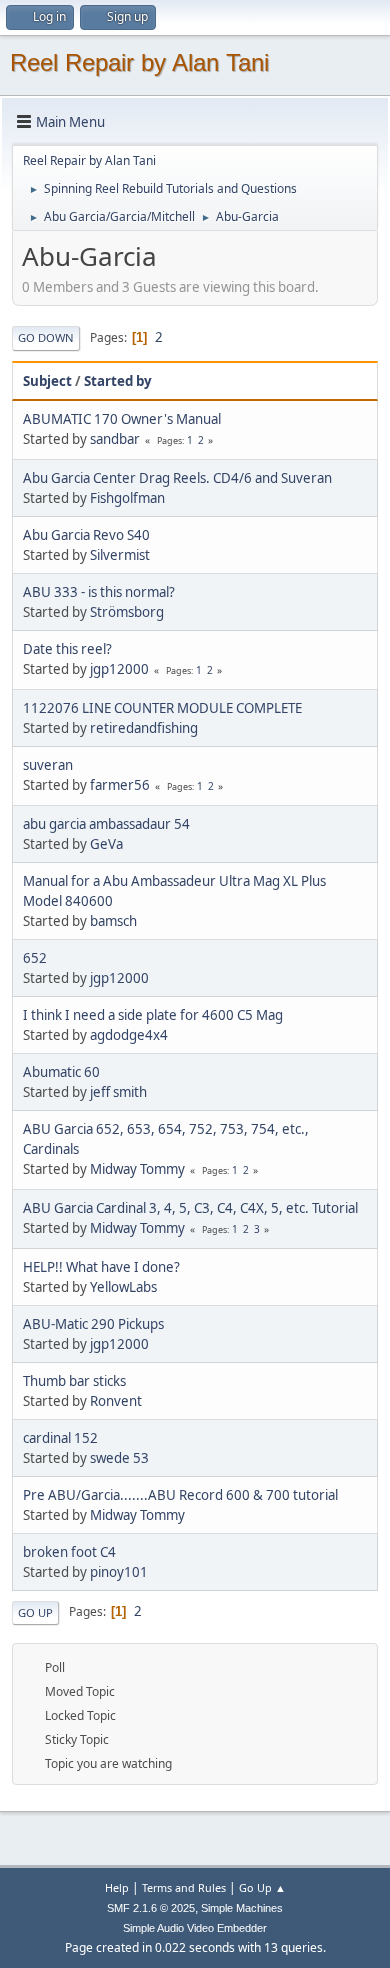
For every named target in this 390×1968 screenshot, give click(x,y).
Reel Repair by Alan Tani (139, 62)
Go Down (46, 337)
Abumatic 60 (61, 1072)
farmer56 (120, 785)
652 (35, 958)
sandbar (115, 439)
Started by (118, 381)
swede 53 (119, 1458)
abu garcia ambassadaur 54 (106, 824)
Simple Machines (242, 1908)
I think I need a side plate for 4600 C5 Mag (153, 1015)
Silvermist (120, 555)
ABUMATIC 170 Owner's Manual (122, 419)
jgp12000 (119, 669)
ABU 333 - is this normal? (99, 592)
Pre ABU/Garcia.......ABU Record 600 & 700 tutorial (180, 1495)
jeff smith (118, 1092)
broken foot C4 (69, 1552)
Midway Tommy (137, 1169)
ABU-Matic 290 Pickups (93, 1324)
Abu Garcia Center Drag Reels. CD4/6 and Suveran (177, 478)
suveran (48, 765)
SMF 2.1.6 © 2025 (151, 1908)
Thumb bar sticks (74, 1381)
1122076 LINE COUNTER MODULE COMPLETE (162, 708)
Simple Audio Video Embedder (195, 1928)
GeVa (106, 844)
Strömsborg (127, 612)
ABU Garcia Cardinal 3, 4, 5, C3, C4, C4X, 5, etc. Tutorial (190, 1208)
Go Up (35, 1612)
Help (117, 1887)
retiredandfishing (144, 728)
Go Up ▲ (262, 1887)
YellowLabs (123, 1287)
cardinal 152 (60, 1438)
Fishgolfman (127, 498)
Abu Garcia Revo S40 (86, 535)
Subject (47, 381)
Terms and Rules (184, 1887)
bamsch (113, 921)
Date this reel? (67, 649)
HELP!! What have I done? (101, 1267)
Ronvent (116, 1401)
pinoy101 (119, 1572)
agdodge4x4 (129, 1035)
